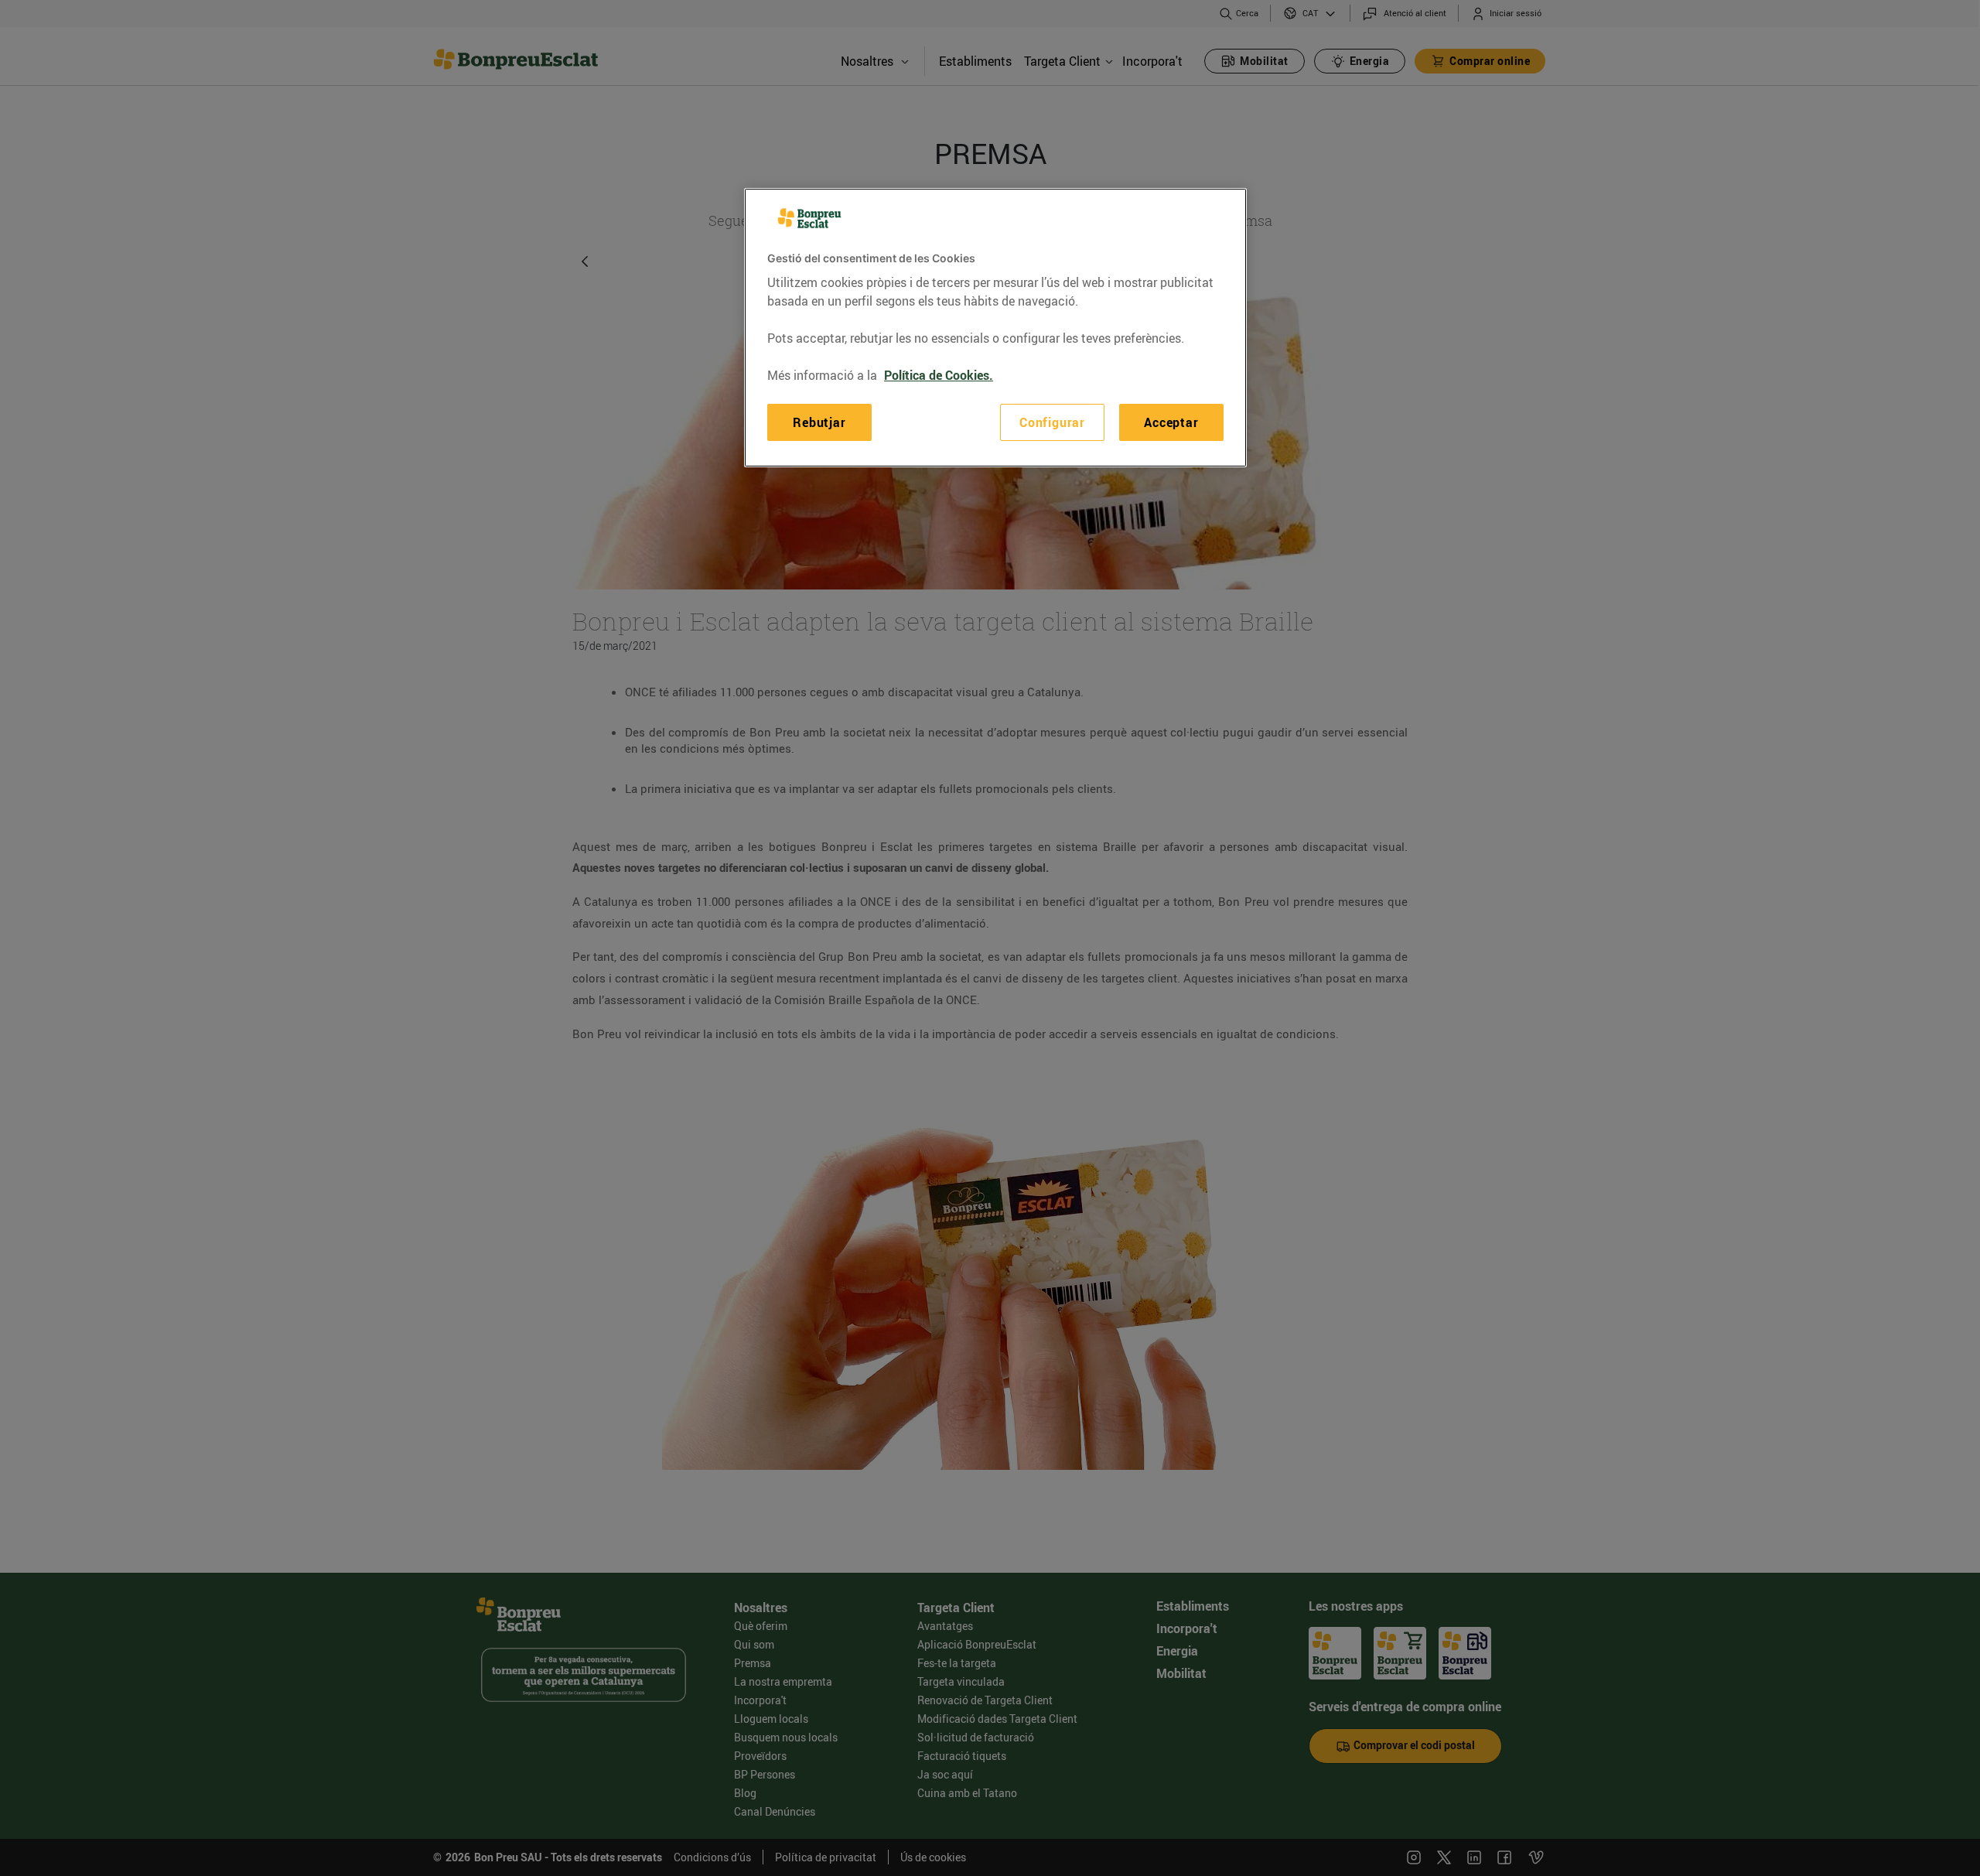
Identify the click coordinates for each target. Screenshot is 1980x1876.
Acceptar (1171, 422)
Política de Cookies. (939, 375)
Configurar (1052, 422)
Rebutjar (819, 422)
